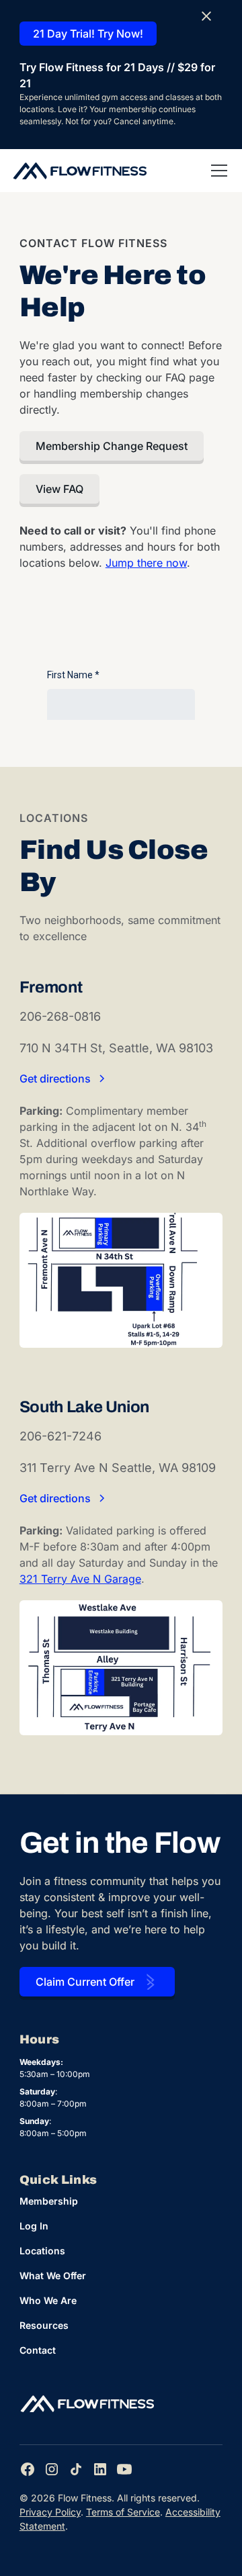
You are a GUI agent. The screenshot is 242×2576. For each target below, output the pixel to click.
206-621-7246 (61, 1436)
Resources (44, 2325)
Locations (42, 2251)
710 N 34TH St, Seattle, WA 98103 (116, 1048)
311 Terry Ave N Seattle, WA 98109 (118, 1468)
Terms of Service (123, 2512)
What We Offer (53, 2275)
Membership (49, 2201)
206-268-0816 (60, 1016)
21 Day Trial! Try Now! (88, 34)
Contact (38, 2350)
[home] (79, 171)
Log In (34, 2226)
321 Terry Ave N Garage (80, 1579)
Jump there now (146, 563)
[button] (216, 171)
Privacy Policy (50, 2512)
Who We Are (48, 2300)
